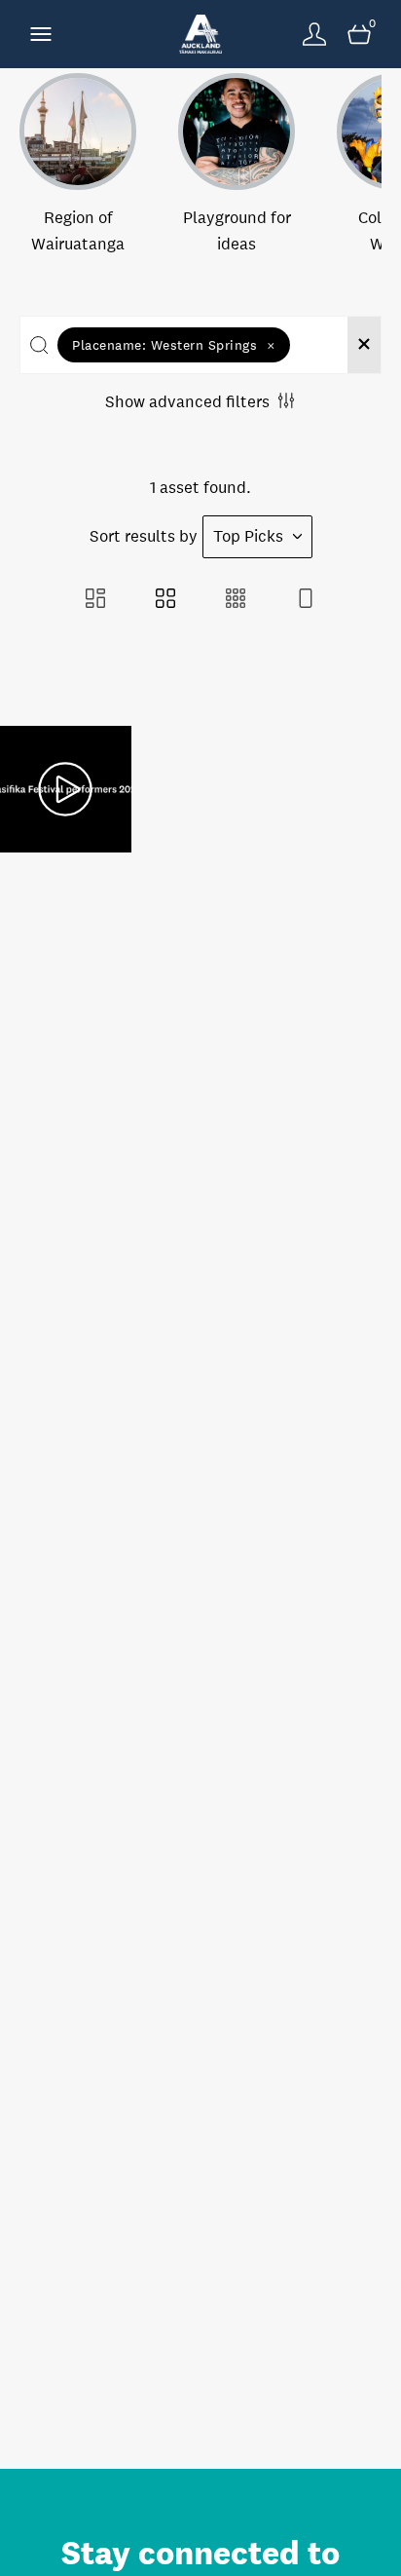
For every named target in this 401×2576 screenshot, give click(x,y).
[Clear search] (364, 345)
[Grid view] (165, 601)
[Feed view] (306, 601)
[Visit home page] (200, 34)
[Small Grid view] (236, 601)
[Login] (314, 34)
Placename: (174, 345)
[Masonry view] (95, 601)
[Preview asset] (66, 789)
